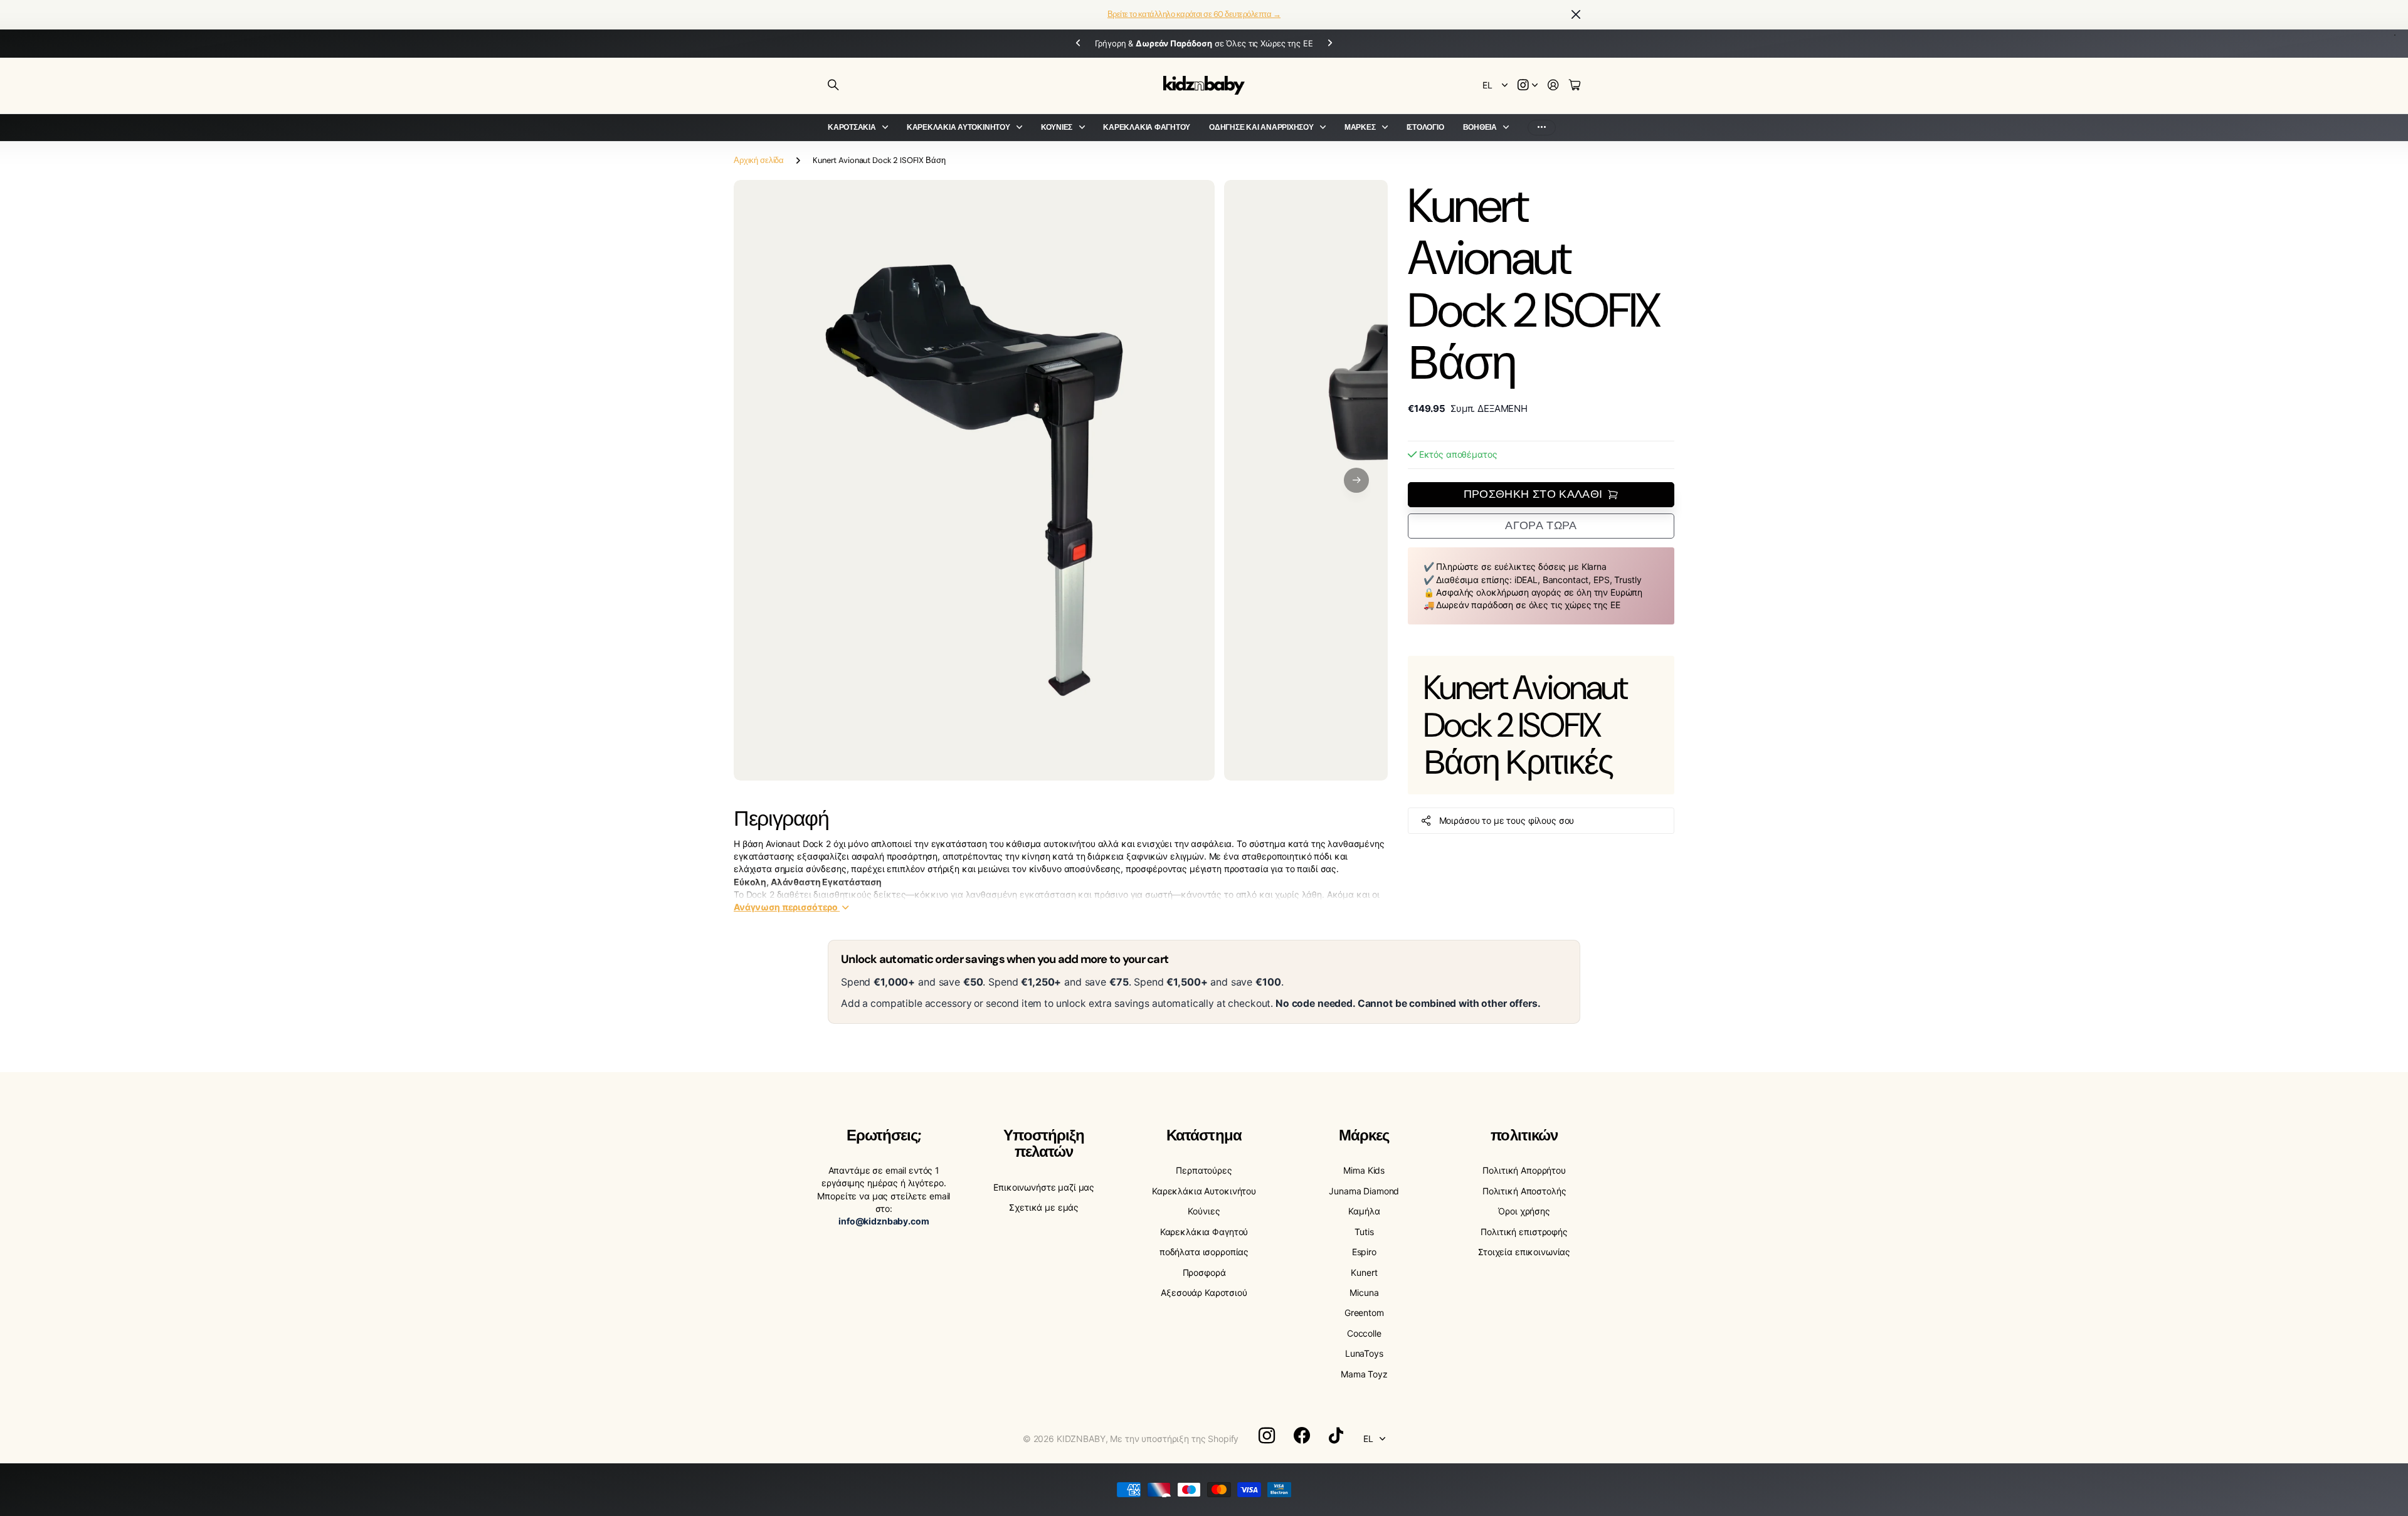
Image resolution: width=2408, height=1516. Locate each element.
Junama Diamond (1364, 1191)
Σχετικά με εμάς (1044, 1207)
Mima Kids (1364, 1170)
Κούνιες (1057, 127)
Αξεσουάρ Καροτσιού (1204, 1292)
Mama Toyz (1364, 1374)
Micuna (1364, 1292)
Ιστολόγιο (1425, 127)
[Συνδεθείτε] (1553, 86)
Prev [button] (1067, 44)
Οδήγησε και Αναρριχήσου (1261, 127)
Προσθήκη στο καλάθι (1533, 494)
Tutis (1364, 1232)
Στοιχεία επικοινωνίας (1524, 1252)
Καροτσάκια (852, 127)
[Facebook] (1302, 1436)
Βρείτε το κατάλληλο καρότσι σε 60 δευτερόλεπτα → (1194, 14)
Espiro (1364, 1252)
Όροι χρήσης (1524, 1211)
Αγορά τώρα (1541, 525)
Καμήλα (1364, 1211)
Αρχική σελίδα (759, 160)
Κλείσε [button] (1576, 15)
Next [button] (1341, 44)
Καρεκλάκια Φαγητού (1147, 127)
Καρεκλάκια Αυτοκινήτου (958, 127)
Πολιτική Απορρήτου (1524, 1170)
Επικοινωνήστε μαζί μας (1044, 1187)
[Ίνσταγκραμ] (1267, 1436)
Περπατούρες (1204, 1170)
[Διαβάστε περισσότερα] (1528, 86)
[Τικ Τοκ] (1336, 1436)
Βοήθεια (1480, 127)
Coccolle (1364, 1333)
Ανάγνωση (786, 907)
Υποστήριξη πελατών (1043, 1143)
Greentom (1364, 1313)
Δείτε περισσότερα (1542, 128)
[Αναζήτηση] (833, 85)
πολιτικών (1524, 1135)
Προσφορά (1204, 1272)
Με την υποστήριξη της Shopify (1174, 1439)
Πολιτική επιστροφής (1524, 1232)
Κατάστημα (1204, 1135)
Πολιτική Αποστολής (1524, 1191)
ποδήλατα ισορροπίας (1204, 1252)
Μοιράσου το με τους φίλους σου (1507, 820)
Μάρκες (1360, 127)
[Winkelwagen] (1575, 86)
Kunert (1364, 1272)
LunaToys (1364, 1353)
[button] (1356, 480)
